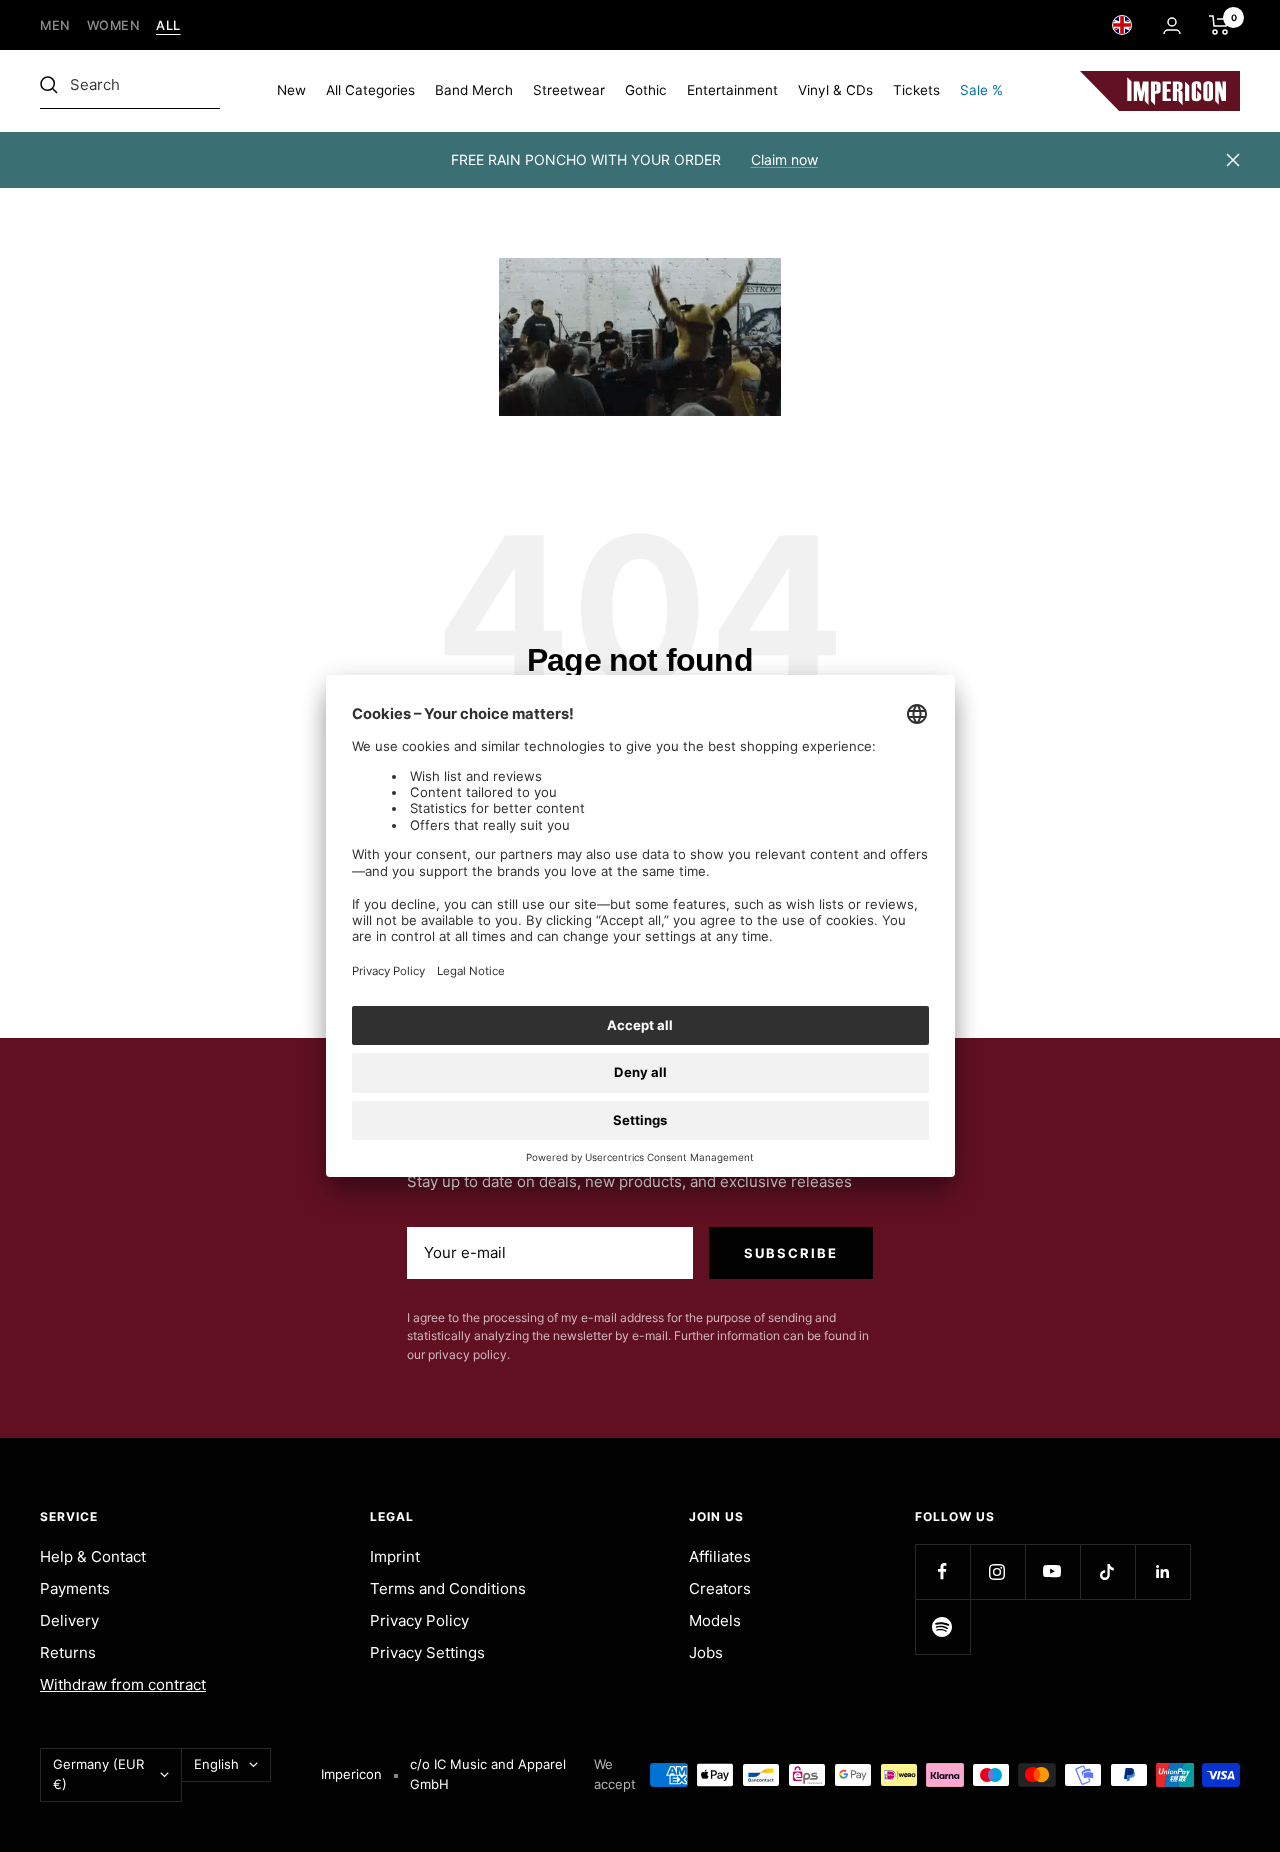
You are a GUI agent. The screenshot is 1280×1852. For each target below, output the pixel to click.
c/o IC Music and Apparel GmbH (488, 1774)
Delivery (69, 1620)
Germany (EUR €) (98, 1774)
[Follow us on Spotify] (942, 1626)
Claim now (784, 159)
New (291, 90)
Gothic (646, 90)
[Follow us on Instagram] (997, 1571)
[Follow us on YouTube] (1052, 1571)
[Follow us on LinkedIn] (1162, 1571)
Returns (68, 1652)
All (168, 25)
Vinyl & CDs (835, 90)
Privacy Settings (427, 1652)
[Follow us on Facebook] (942, 1571)
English (216, 1764)
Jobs (706, 1652)
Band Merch (474, 90)
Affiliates (720, 1556)
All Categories (370, 90)
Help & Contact (93, 1556)
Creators (720, 1588)
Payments (75, 1588)
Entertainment (732, 90)
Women (114, 25)
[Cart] (1219, 25)
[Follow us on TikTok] (1107, 1571)
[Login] (1172, 25)
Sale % (981, 90)
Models (715, 1620)
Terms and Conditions (448, 1588)
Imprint (395, 1556)
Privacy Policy (419, 1620)
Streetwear (569, 90)
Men (55, 25)
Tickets (916, 90)
